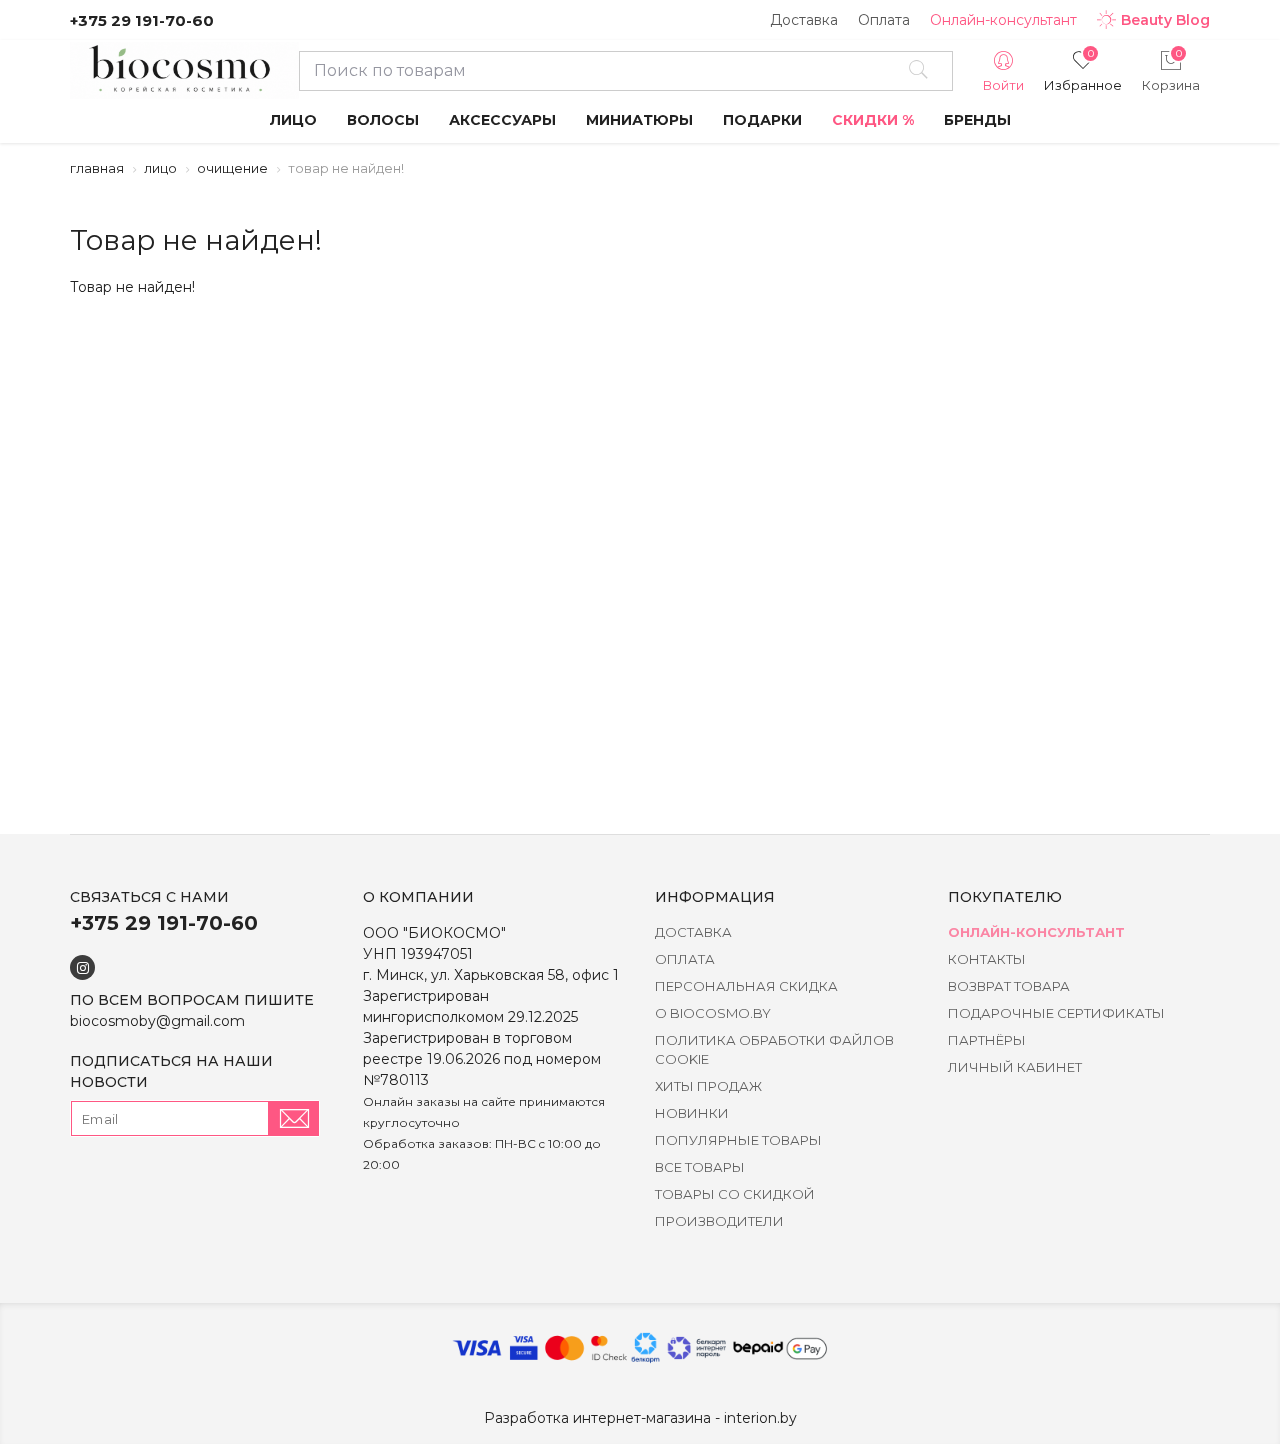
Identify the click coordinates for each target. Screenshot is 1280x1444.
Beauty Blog (1165, 20)
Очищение (232, 168)
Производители (719, 1221)
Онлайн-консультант (1003, 20)
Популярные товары (738, 1140)
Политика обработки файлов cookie (774, 1049)
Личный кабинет (1015, 1067)
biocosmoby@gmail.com (157, 1021)
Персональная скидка (746, 986)
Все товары (700, 1167)
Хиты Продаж (708, 1086)
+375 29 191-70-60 (142, 20)
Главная (97, 168)
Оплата (884, 20)
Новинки (692, 1113)
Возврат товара (1009, 986)
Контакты (987, 959)
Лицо (160, 168)
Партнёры (987, 1040)
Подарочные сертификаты (1056, 1013)
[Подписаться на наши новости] (294, 1118)
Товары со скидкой (735, 1194)
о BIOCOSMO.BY (713, 1013)
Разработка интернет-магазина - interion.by (640, 1418)
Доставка (804, 20)
